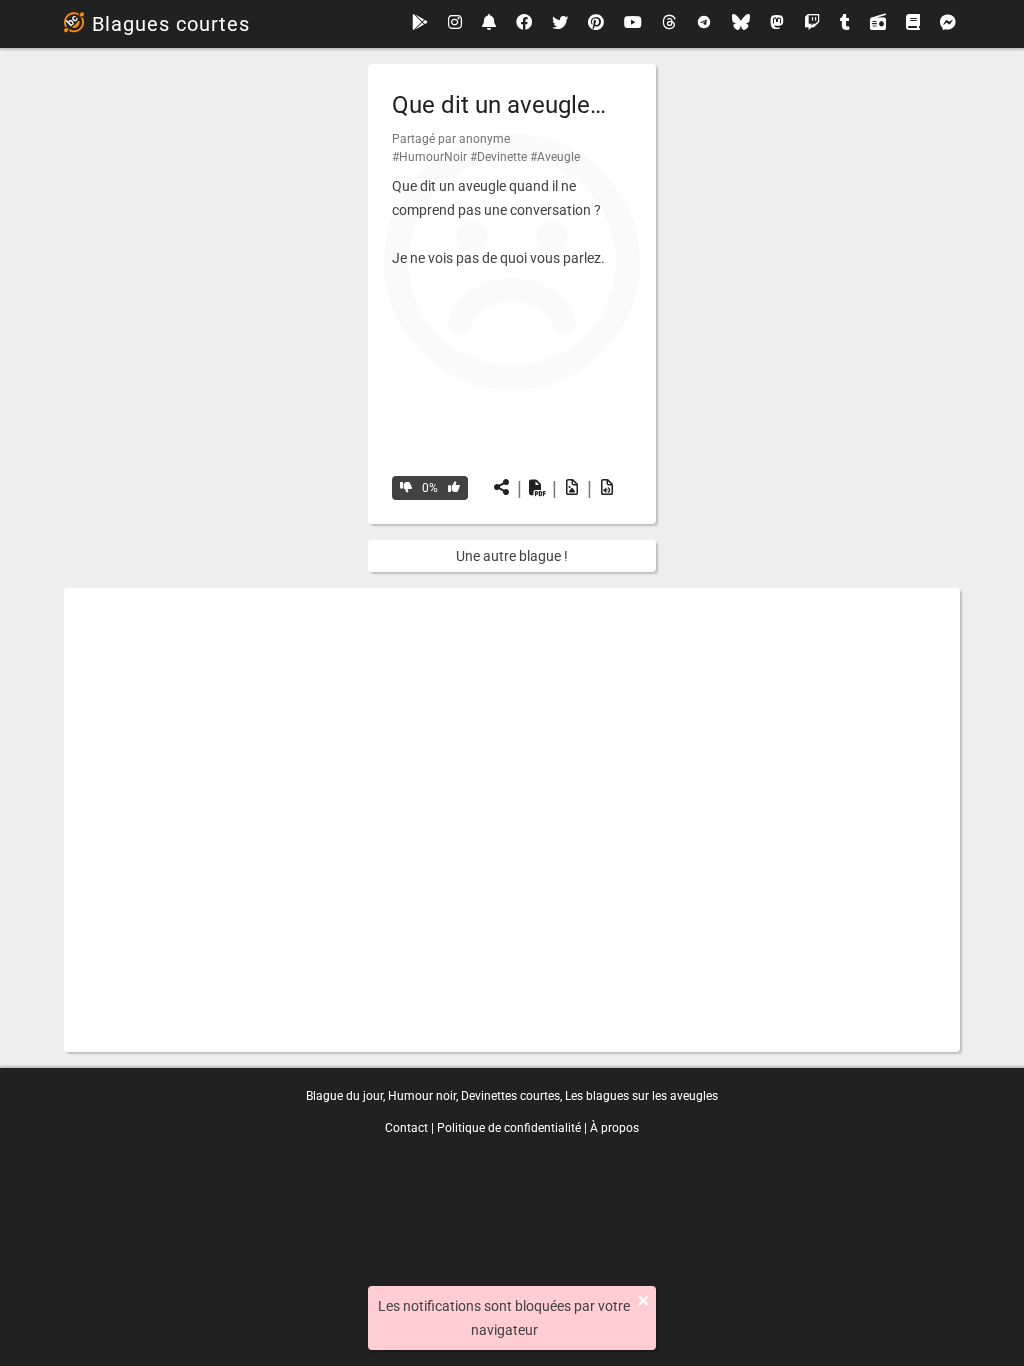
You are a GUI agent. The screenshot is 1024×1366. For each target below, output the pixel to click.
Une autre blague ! (512, 556)
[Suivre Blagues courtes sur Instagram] (455, 23)
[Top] (454, 488)
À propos (614, 1128)
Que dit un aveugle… (499, 105)
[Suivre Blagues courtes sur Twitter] (560, 24)
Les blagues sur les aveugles (641, 1096)
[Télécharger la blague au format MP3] (607, 488)
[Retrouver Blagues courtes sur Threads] (669, 24)
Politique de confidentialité (509, 1128)
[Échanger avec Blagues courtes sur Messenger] (948, 24)
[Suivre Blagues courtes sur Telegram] (704, 24)
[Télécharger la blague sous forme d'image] (572, 488)
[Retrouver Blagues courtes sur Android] (420, 23)
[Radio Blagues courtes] (878, 24)
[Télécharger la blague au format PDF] (537, 488)
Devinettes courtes (510, 1096)
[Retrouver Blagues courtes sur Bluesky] (741, 24)
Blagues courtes (171, 24)
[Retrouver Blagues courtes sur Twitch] (812, 24)
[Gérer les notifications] (489, 23)
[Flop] (406, 488)
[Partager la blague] (502, 488)
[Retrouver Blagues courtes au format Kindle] (913, 23)
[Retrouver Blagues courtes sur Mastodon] (777, 24)
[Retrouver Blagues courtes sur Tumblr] (845, 24)
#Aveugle (555, 157)
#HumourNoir (429, 157)
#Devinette (498, 157)
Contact (406, 1128)
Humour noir (422, 1096)
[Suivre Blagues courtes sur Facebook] (524, 24)
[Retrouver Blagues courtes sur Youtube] (633, 23)
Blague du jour (344, 1096)
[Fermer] (643, 1301)
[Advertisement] (512, 820)
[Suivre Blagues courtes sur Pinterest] (596, 24)
